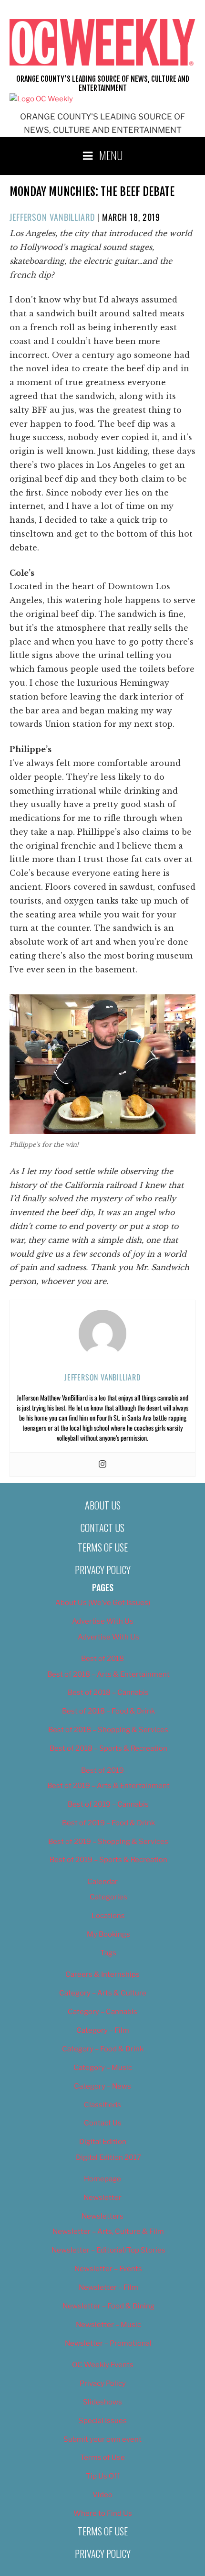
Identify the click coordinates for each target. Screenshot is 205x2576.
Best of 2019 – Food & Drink (108, 1823)
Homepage (102, 2179)
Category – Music (103, 2068)
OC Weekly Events (103, 2365)
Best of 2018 (102, 1659)
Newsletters (102, 2216)
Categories (108, 1897)
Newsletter (102, 2198)
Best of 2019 (102, 1770)
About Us (103, 1505)
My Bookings (108, 1934)
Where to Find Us (103, 2513)
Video (102, 2495)
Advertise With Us (103, 1621)
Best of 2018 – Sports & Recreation (108, 1748)
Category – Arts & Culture (103, 1993)
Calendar (102, 1882)
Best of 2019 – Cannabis (108, 1804)
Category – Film (103, 2030)
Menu (111, 155)
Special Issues (103, 2421)
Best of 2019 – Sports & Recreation (108, 1860)
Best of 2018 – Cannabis (108, 1692)
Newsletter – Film (108, 2287)
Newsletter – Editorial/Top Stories (108, 2250)
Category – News (102, 2086)
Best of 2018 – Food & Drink (108, 1711)
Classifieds (102, 2105)
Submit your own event (102, 2439)
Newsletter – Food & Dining (108, 2306)
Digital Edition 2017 (108, 2157)
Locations (108, 1916)
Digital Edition (103, 2142)
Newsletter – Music (108, 2325)
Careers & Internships (102, 1974)
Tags (108, 1953)
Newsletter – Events (108, 2269)
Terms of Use (103, 1547)
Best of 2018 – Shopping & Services (108, 1730)
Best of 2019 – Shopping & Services (108, 1842)
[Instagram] (102, 1465)
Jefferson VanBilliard (52, 217)
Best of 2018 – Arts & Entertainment (108, 1674)
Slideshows (102, 2402)
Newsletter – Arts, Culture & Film (108, 2231)
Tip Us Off (103, 2476)
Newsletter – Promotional (108, 2343)
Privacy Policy (103, 1570)
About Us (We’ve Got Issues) (103, 1603)
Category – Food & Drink (103, 2049)
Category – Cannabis (102, 2012)
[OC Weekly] (41, 99)
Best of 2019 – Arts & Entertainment (108, 1786)
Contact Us (102, 1528)
